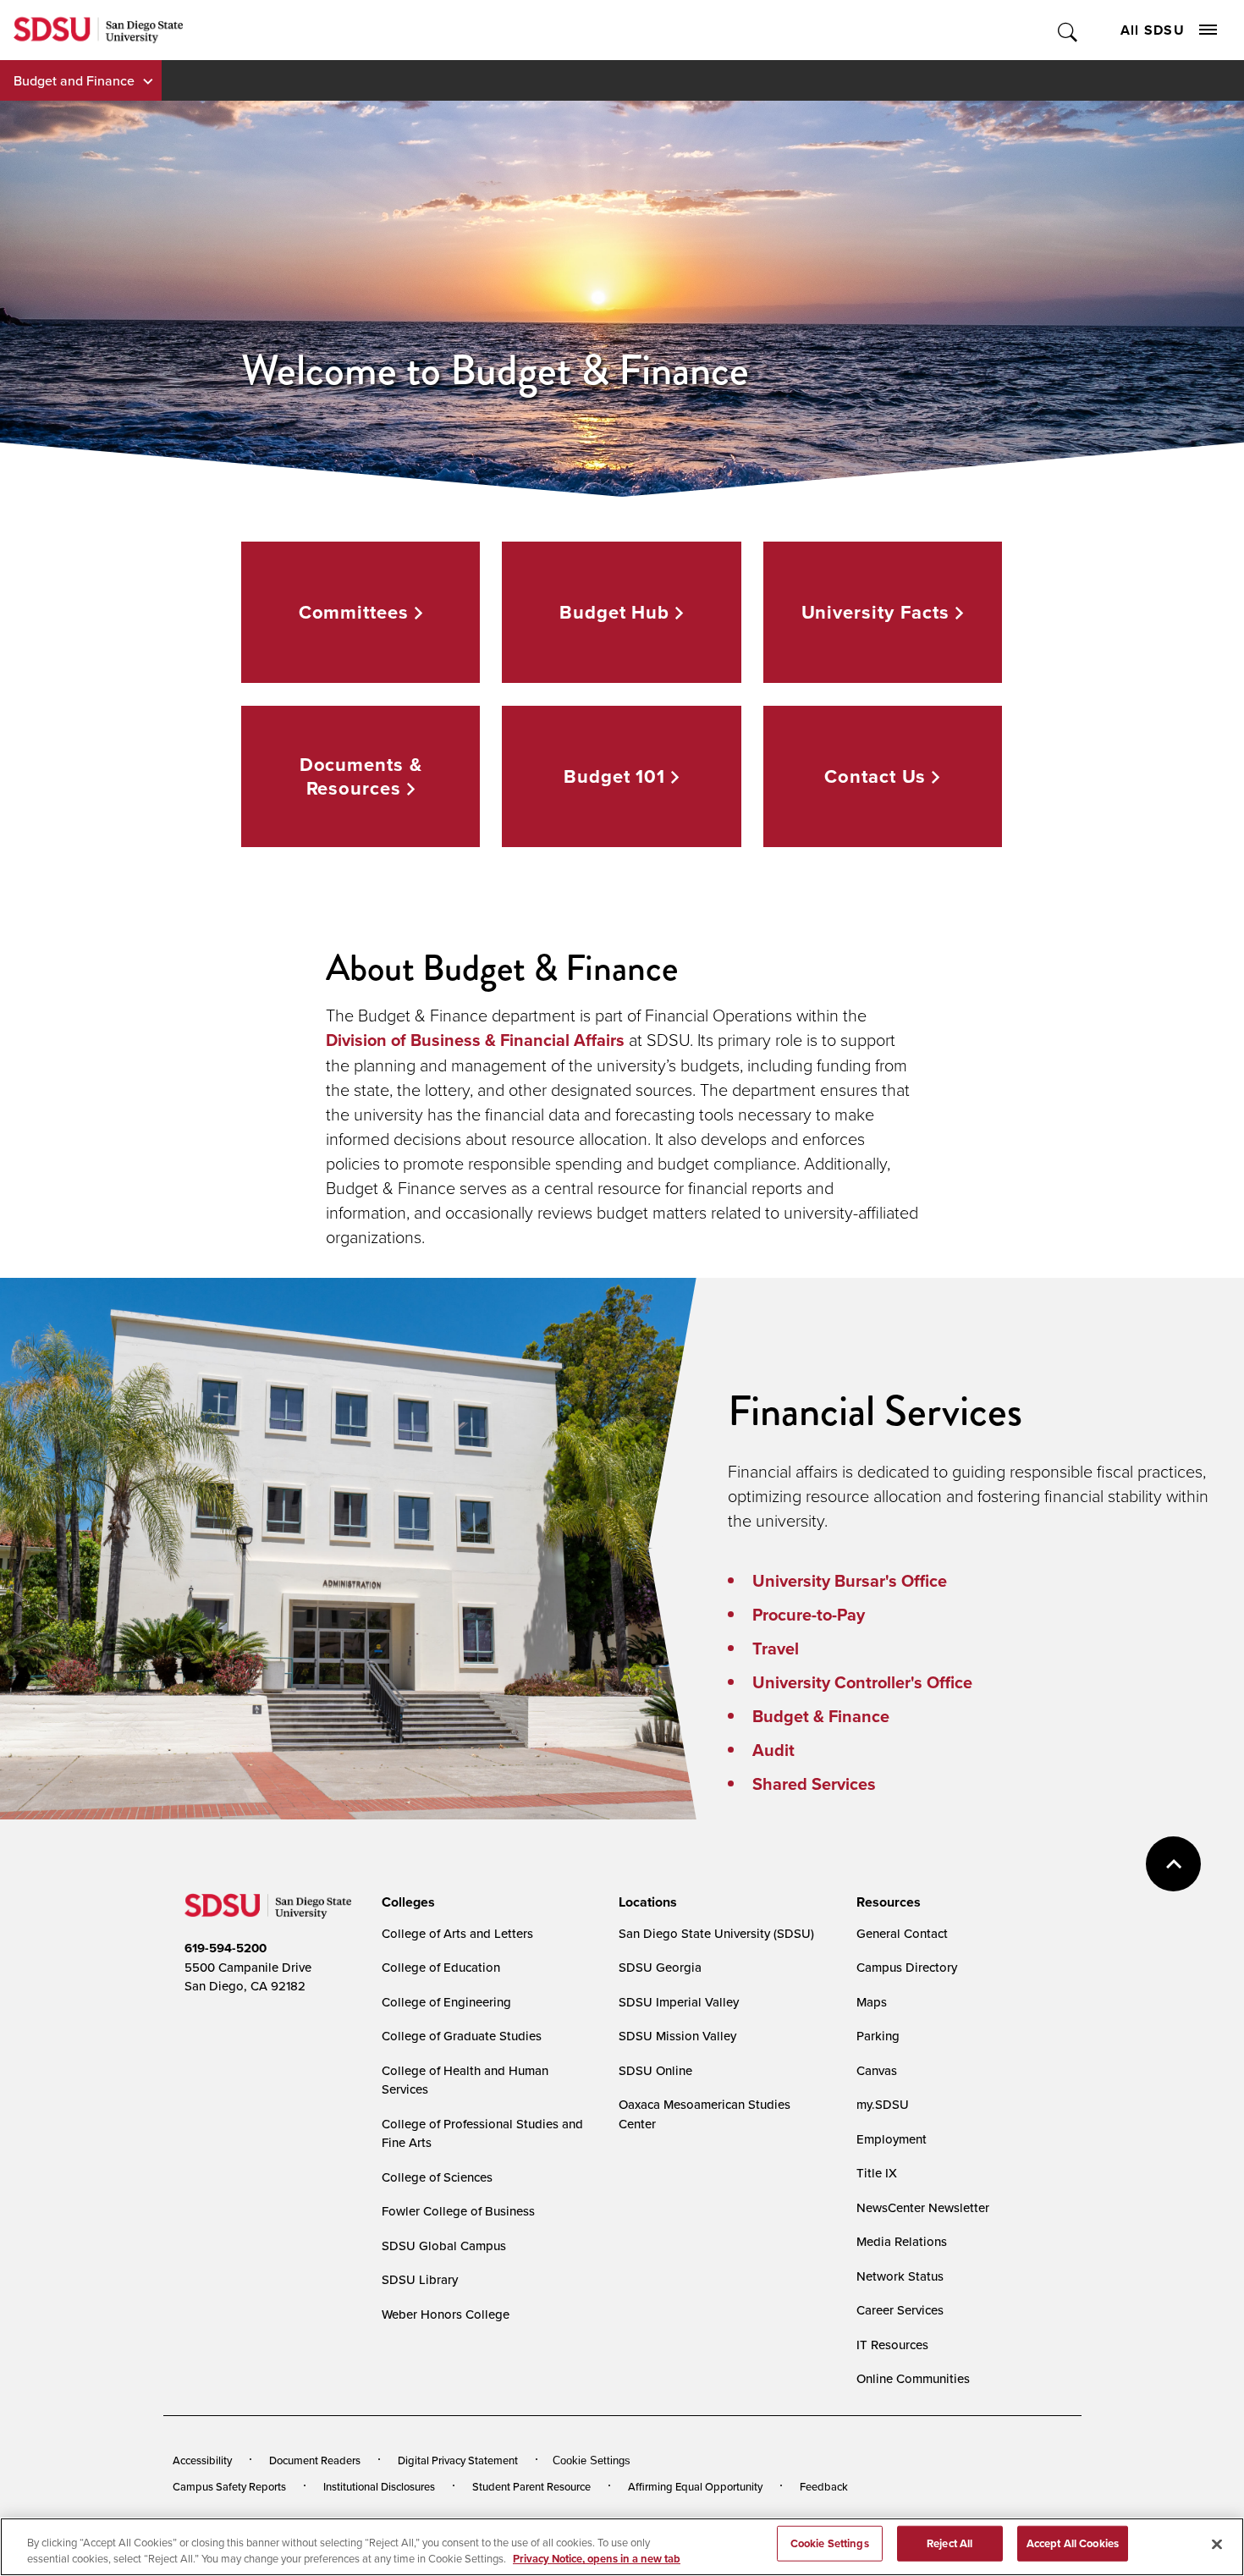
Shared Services (814, 1784)
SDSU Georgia (660, 1967)
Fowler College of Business (458, 2211)
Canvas (877, 2070)
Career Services (900, 2310)
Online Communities (913, 2378)
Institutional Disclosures (379, 2486)
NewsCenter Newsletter (923, 2207)
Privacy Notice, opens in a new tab (597, 2559)
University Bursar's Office (850, 1581)
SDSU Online (655, 2070)
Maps (872, 2002)
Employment (892, 2139)
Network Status (900, 2276)
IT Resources (892, 2345)
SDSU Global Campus (444, 2246)
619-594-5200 (226, 1948)
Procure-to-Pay (809, 1615)
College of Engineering (446, 2002)
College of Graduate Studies (462, 2036)
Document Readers (315, 2460)
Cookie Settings (592, 2460)
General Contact (902, 1933)
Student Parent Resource (531, 2486)
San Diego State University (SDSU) (716, 1933)
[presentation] (406, 1902)
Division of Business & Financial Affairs (475, 1040)
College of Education (441, 1967)
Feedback (824, 2486)
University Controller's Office (862, 1682)
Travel (776, 1649)
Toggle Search (1068, 30)
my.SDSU (883, 2104)
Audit (773, 1750)
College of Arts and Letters (457, 1933)
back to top (1173, 1864)
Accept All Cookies (1073, 2543)
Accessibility (202, 2460)
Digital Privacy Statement (458, 2460)
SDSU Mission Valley (677, 2036)
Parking (878, 2036)
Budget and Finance (74, 80)
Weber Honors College (446, 2314)
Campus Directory (907, 1967)
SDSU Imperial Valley (679, 2002)
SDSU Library (420, 2279)
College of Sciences (437, 2177)
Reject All (950, 2543)
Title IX (877, 2173)
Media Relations (902, 2241)
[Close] (1217, 2545)
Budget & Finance (821, 1716)
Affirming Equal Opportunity (695, 2486)
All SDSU (1153, 30)
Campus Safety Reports (229, 2486)
